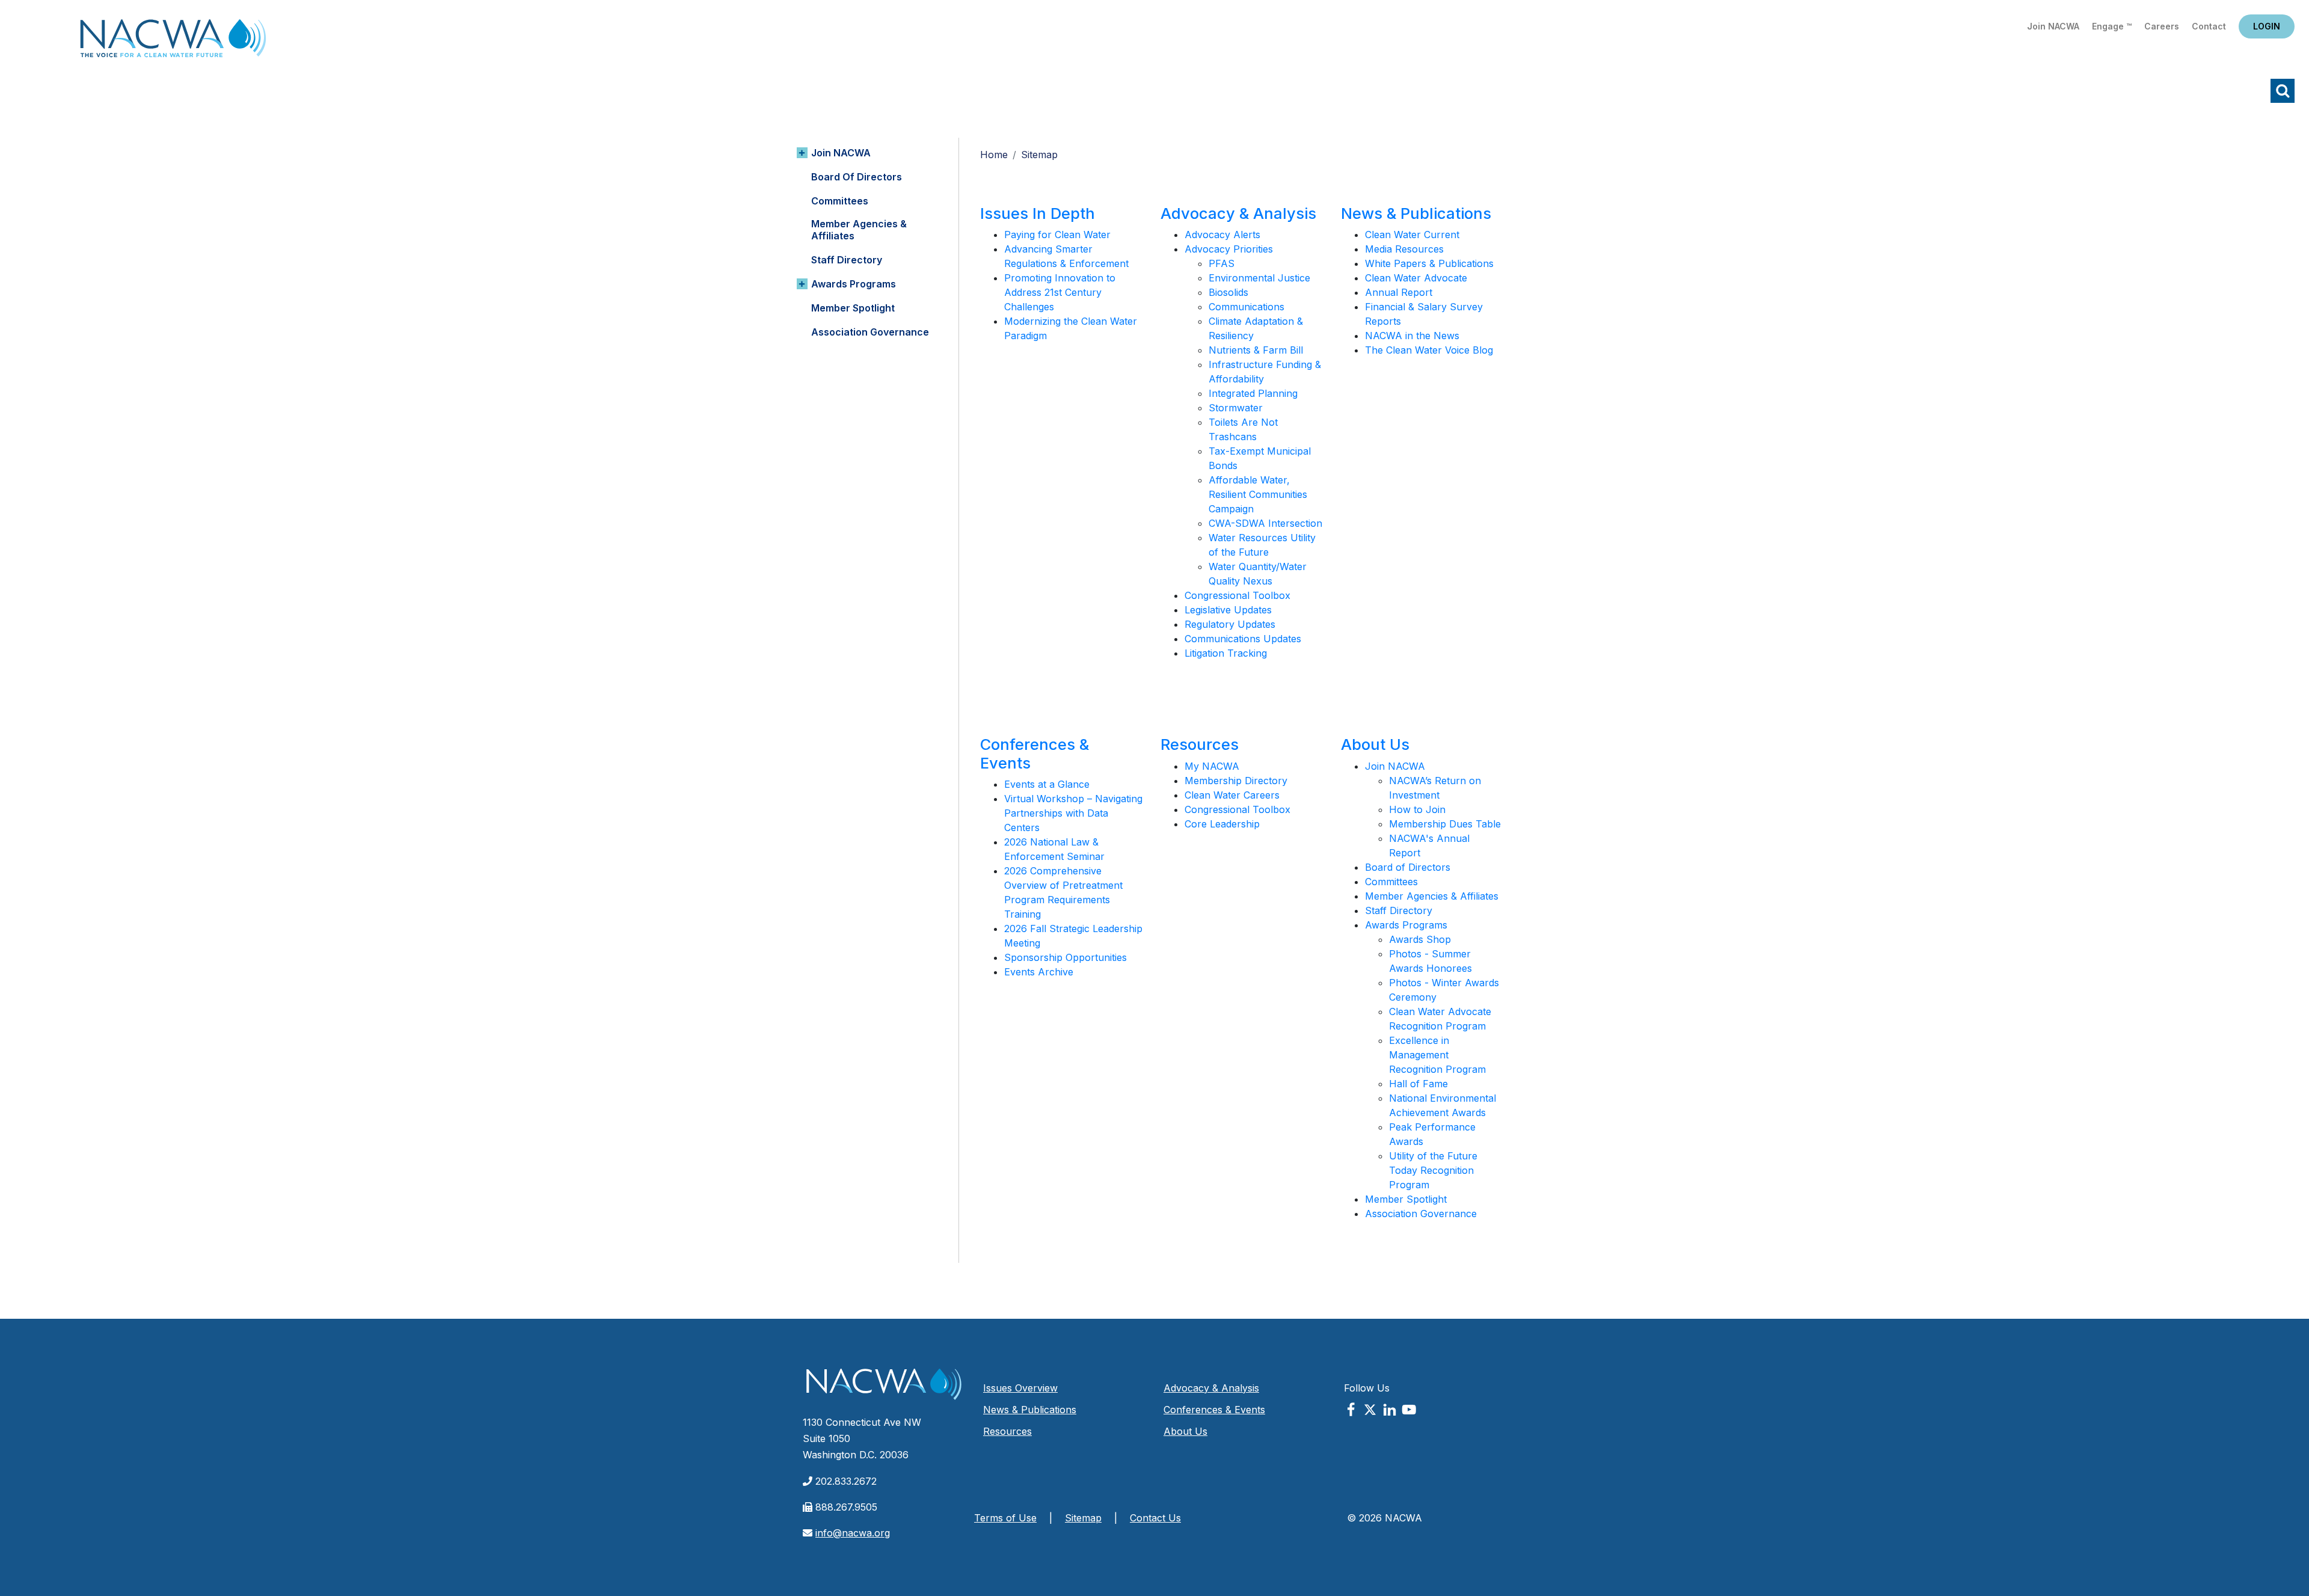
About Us (1375, 744)
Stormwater (1236, 408)
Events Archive (1039, 972)
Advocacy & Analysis (1238, 213)
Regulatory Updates (1230, 624)
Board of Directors (857, 177)
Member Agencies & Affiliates (859, 230)
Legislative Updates (1228, 610)
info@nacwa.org (853, 1533)
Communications (1246, 307)
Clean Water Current (1412, 235)
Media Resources (1404, 249)
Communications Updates (1243, 639)
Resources (1200, 744)
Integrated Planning (1253, 393)
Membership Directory (1236, 781)
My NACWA (1212, 766)
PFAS (1222, 263)
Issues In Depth (1038, 213)
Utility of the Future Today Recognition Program (1433, 1170)
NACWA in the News (1412, 336)
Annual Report (1399, 292)
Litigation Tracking (1226, 653)
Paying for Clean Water (1057, 235)
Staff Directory (847, 260)
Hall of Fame (1418, 1084)
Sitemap (1083, 1518)
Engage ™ (2112, 26)
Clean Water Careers (1232, 795)
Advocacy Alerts (1222, 235)
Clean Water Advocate (1416, 278)
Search (2283, 91)
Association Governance (870, 332)
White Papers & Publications (1429, 263)
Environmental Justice (1259, 278)
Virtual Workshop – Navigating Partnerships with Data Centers (1073, 813)
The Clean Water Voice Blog (1429, 350)
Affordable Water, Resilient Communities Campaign (1258, 494)
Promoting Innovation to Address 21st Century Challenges (1060, 292)
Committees (840, 201)
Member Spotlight (853, 308)
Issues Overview (1020, 1388)
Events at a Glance (1047, 784)
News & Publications (1416, 213)
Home (173, 42)
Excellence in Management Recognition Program (1437, 1055)
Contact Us (1155, 1518)
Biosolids (1228, 292)
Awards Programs (854, 284)
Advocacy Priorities (1229, 249)
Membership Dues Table (1445, 824)
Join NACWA (2053, 26)
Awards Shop (1420, 939)
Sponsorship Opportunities (1066, 957)
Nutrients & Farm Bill (1256, 350)
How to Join (1417, 809)
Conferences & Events (1035, 753)
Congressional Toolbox (1237, 595)
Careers (2162, 26)
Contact (2209, 26)
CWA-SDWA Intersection (1265, 523)
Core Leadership (1222, 824)
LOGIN (2267, 26)
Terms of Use (1005, 1518)
